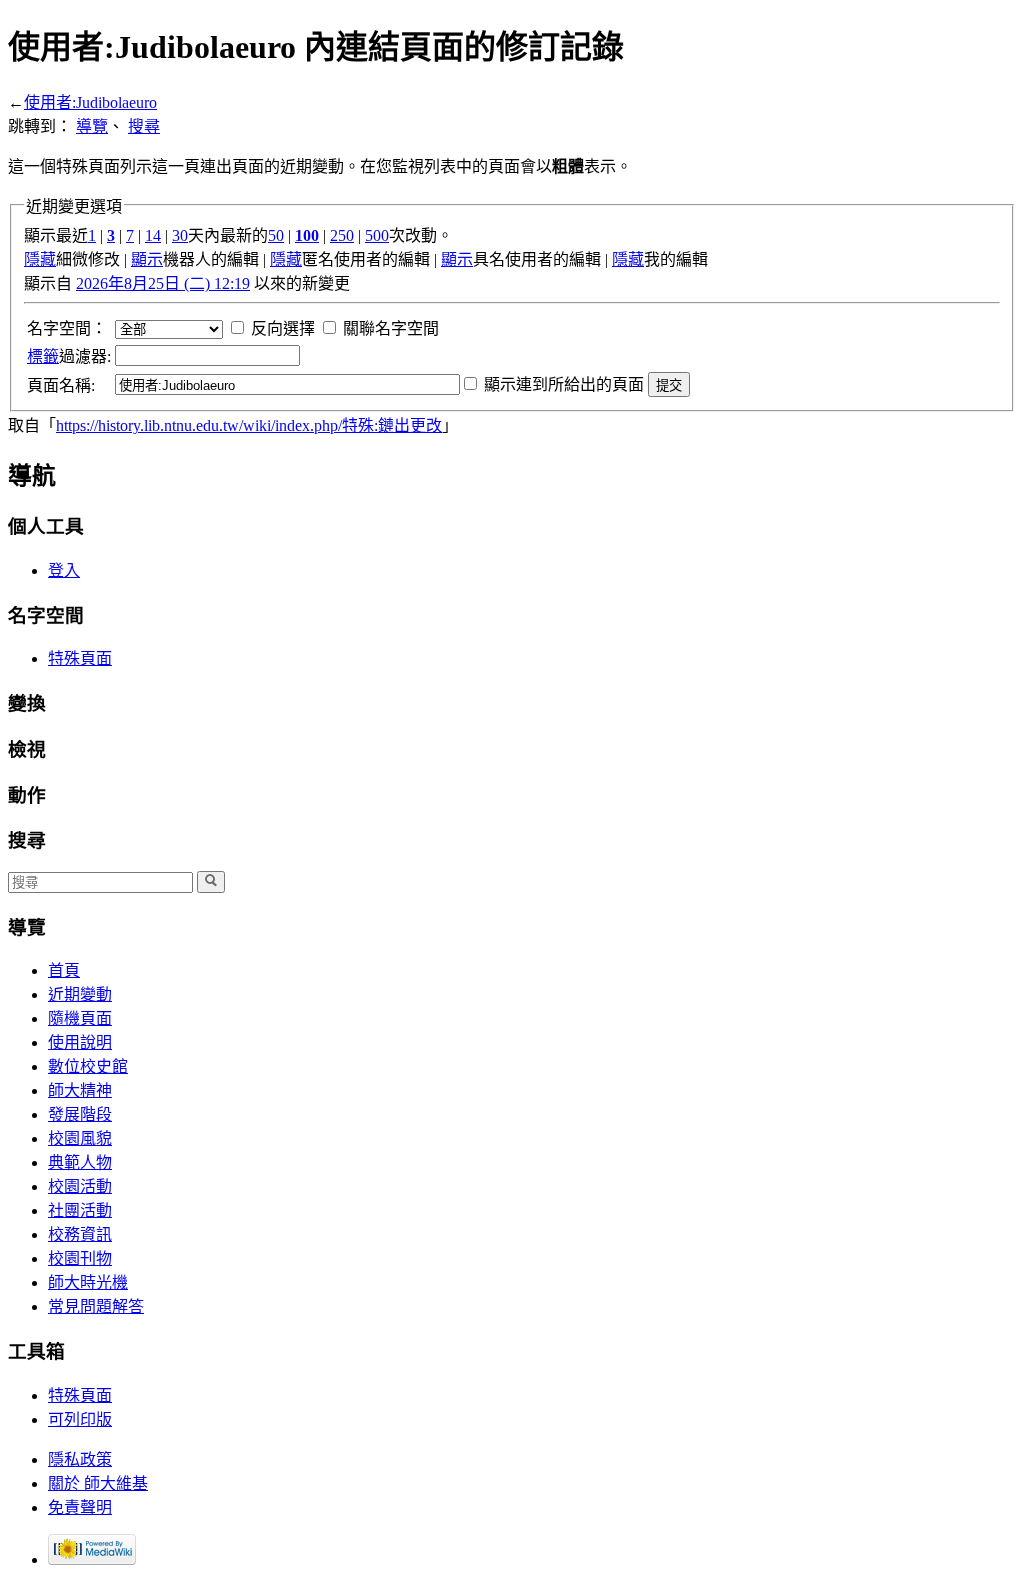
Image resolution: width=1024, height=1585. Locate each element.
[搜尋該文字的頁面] (211, 882)
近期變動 (80, 994)
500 (377, 235)
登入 (64, 570)
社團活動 (80, 1210)
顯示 (147, 259)
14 (153, 235)
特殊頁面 (80, 658)
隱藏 (40, 259)
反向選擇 (283, 328)
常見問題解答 (96, 1306)
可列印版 (80, 1419)
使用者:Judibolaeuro (90, 102)
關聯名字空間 (391, 328)
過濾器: (69, 356)
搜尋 (144, 126)
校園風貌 (80, 1138)
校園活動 (80, 1186)
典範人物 (80, 1162)
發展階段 (80, 1114)
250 (342, 235)
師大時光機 (88, 1282)
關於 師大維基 (98, 1483)
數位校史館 (88, 1066)
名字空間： (67, 328)
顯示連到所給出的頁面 (564, 384)
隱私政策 (80, 1459)
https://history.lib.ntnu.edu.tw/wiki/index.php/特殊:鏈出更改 (249, 425)
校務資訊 (80, 1234)
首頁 (64, 970)
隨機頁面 (80, 1018)
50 (276, 235)
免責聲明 (80, 1507)
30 (180, 235)
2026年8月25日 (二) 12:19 (163, 283)
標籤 (43, 356)
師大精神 (80, 1090)
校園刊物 (80, 1258)
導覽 (92, 126)
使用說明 (80, 1042)
